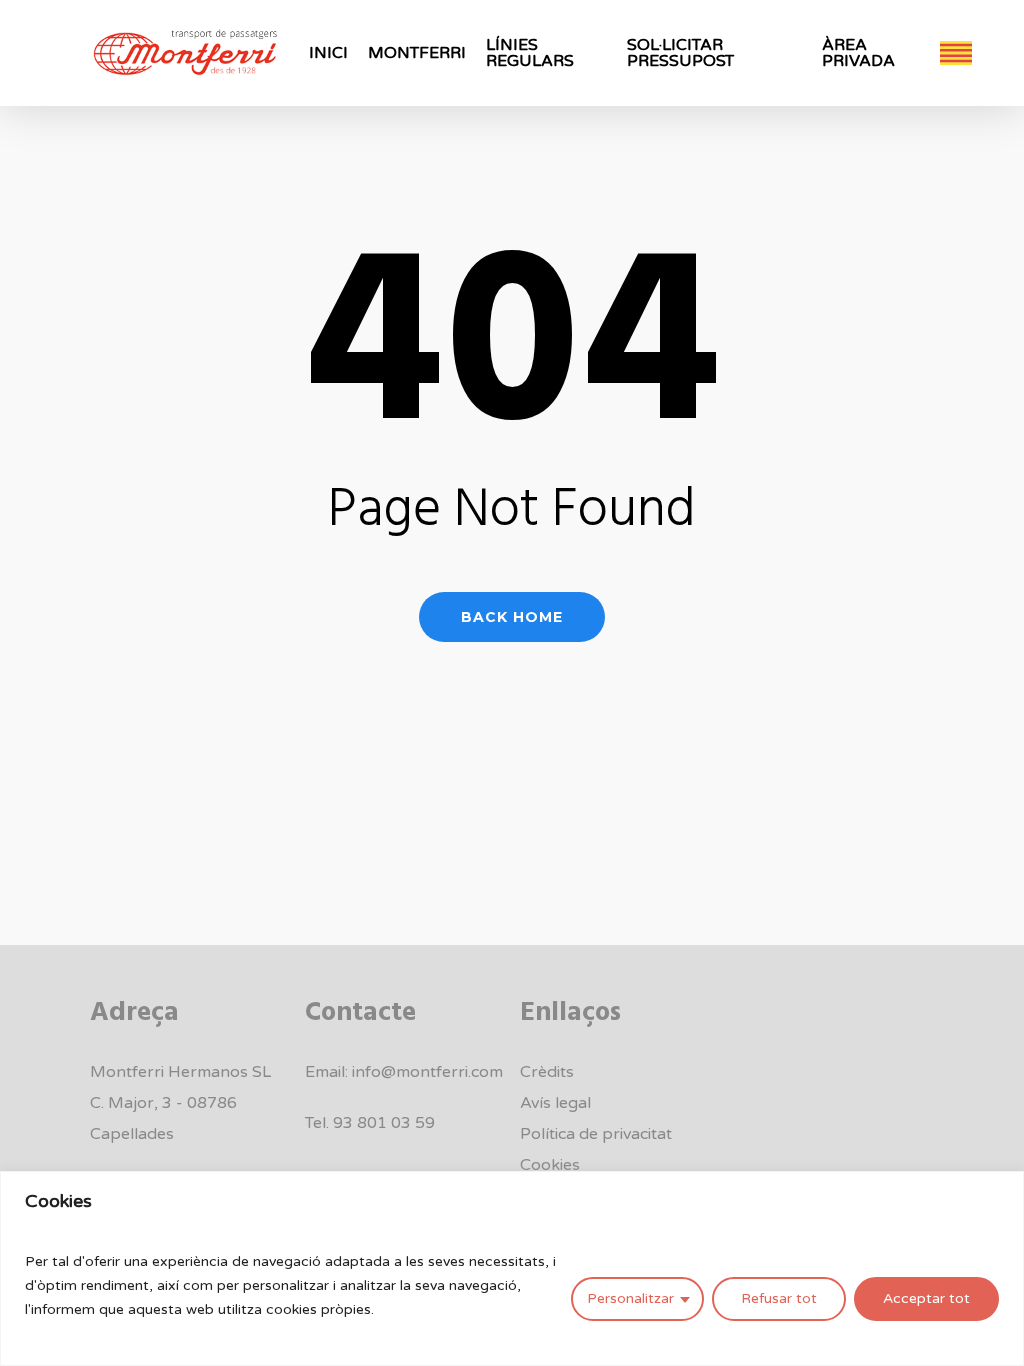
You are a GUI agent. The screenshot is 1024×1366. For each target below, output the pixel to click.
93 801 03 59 (384, 1123)
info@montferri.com (427, 1072)
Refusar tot (779, 1298)
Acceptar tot (926, 1298)
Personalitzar (630, 1298)
